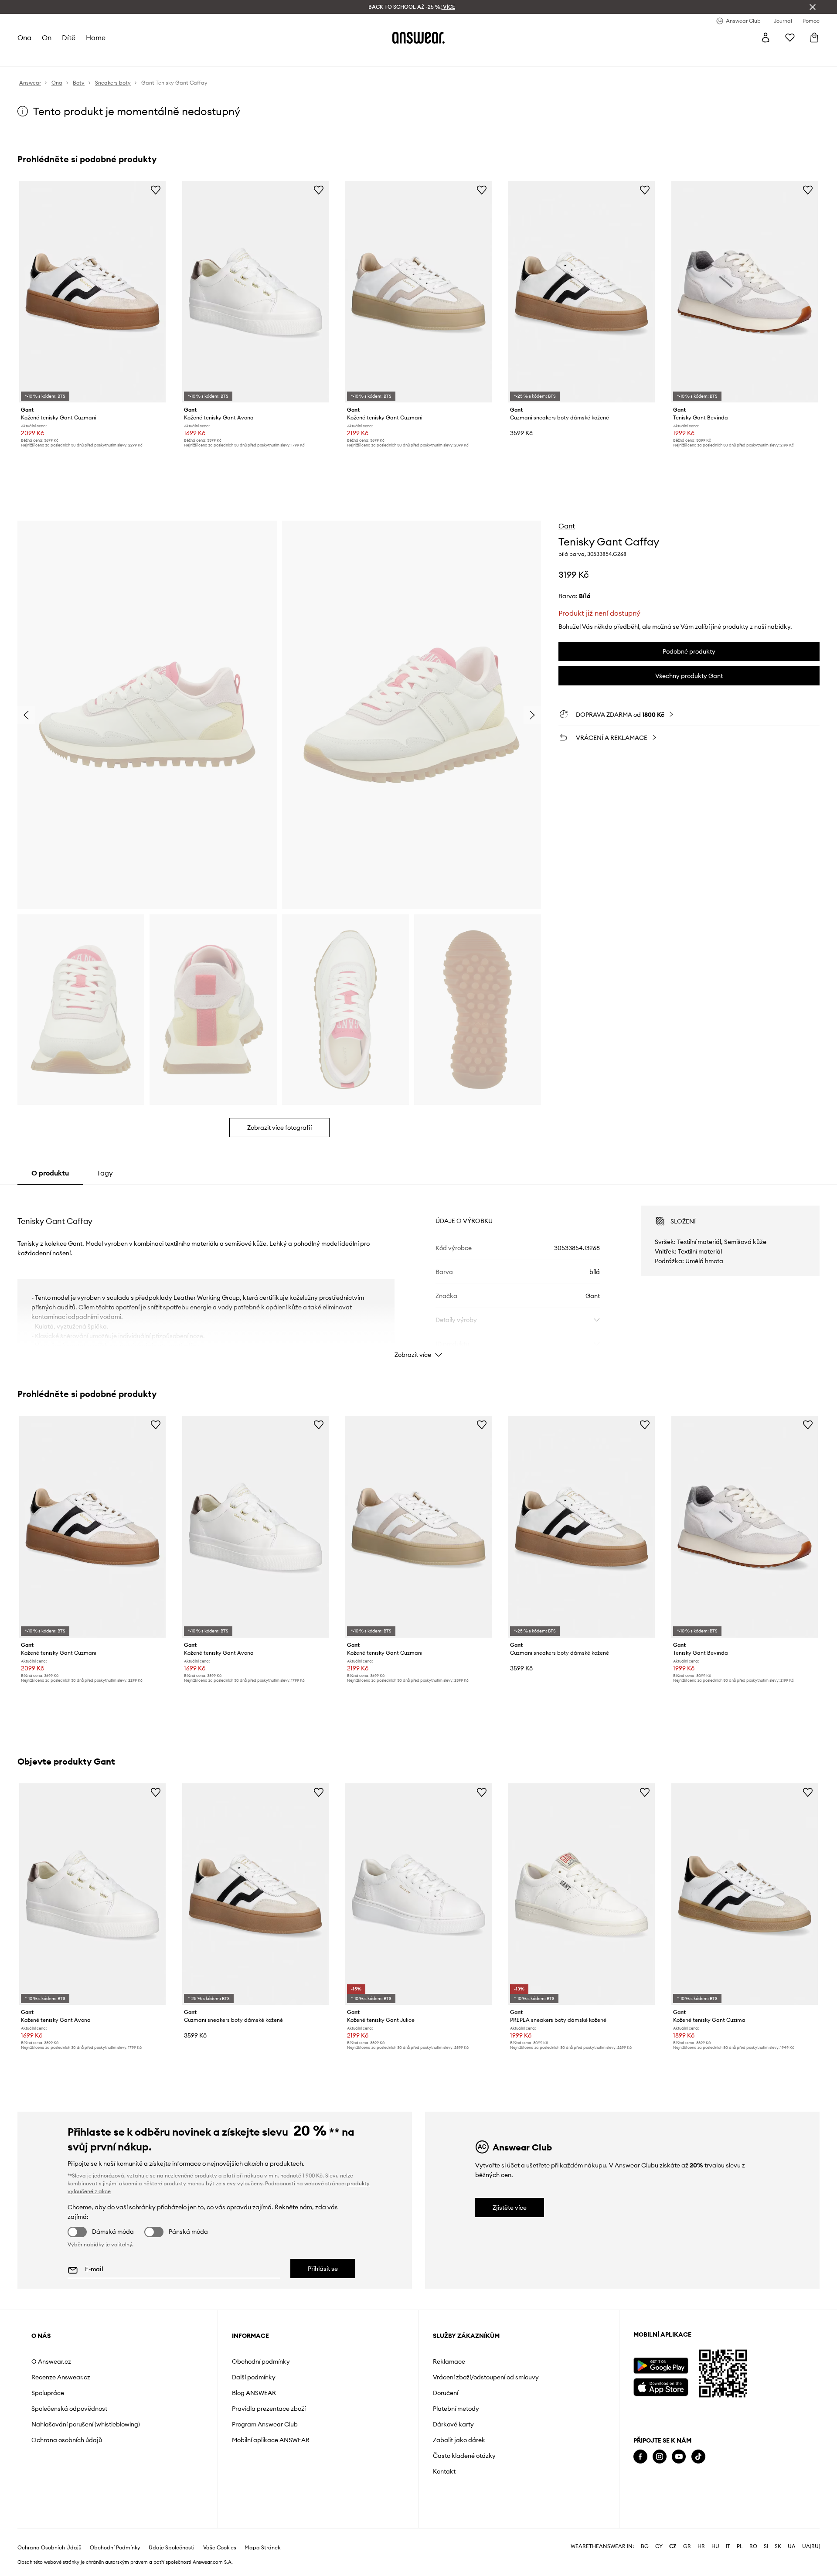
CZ (673, 2546)
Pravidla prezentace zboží (269, 2409)
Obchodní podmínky (261, 2361)
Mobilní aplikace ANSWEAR (271, 2440)
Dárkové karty (453, 2424)
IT (728, 2546)
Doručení (446, 2393)
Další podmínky (254, 2377)
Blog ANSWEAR (254, 2393)
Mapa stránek (262, 2548)
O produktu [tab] (50, 1173)
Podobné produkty (689, 651)
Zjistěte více (510, 2208)
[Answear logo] (418, 37)
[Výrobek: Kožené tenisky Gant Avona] (255, 292)
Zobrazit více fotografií (279, 1128)
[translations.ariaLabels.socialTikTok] (698, 2457)
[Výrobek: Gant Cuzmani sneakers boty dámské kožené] (582, 292)
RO (753, 2546)
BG (645, 2546)
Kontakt (444, 2471)
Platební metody (456, 2409)
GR (687, 2546)
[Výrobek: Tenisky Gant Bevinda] (745, 292)
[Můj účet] (766, 37)
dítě (69, 37)
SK (778, 2546)
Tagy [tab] (105, 1173)
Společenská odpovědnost (69, 2409)
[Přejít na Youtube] (679, 2457)
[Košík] (814, 37)
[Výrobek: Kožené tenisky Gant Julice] (418, 1894)
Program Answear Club (265, 2424)
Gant (567, 526)
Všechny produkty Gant (689, 676)
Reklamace (449, 2361)
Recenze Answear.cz (61, 2377)
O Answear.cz (51, 2361)
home (96, 37)
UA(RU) (811, 2546)
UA (792, 2546)
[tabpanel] (418, 1274)
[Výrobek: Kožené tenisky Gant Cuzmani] (92, 292)
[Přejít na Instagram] (660, 2457)
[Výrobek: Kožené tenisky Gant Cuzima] (745, 1894)
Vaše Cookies (220, 2548)
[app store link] (661, 2386)
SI (766, 2546)
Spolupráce (48, 2393)
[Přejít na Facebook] (640, 2457)
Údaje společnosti (172, 2548)
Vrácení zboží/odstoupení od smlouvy (486, 2377)
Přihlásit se (323, 2269)
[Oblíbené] (790, 37)
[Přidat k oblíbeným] (156, 190)
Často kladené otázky (464, 2456)
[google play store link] (661, 2366)
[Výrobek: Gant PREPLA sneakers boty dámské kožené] (582, 1894)
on (47, 37)
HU (715, 2546)
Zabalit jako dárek (459, 2440)
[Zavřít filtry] (813, 7)
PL (740, 2546)
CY (659, 2546)
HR (701, 2546)
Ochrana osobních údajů (67, 2440)
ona (24, 37)
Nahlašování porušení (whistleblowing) (86, 2424)
